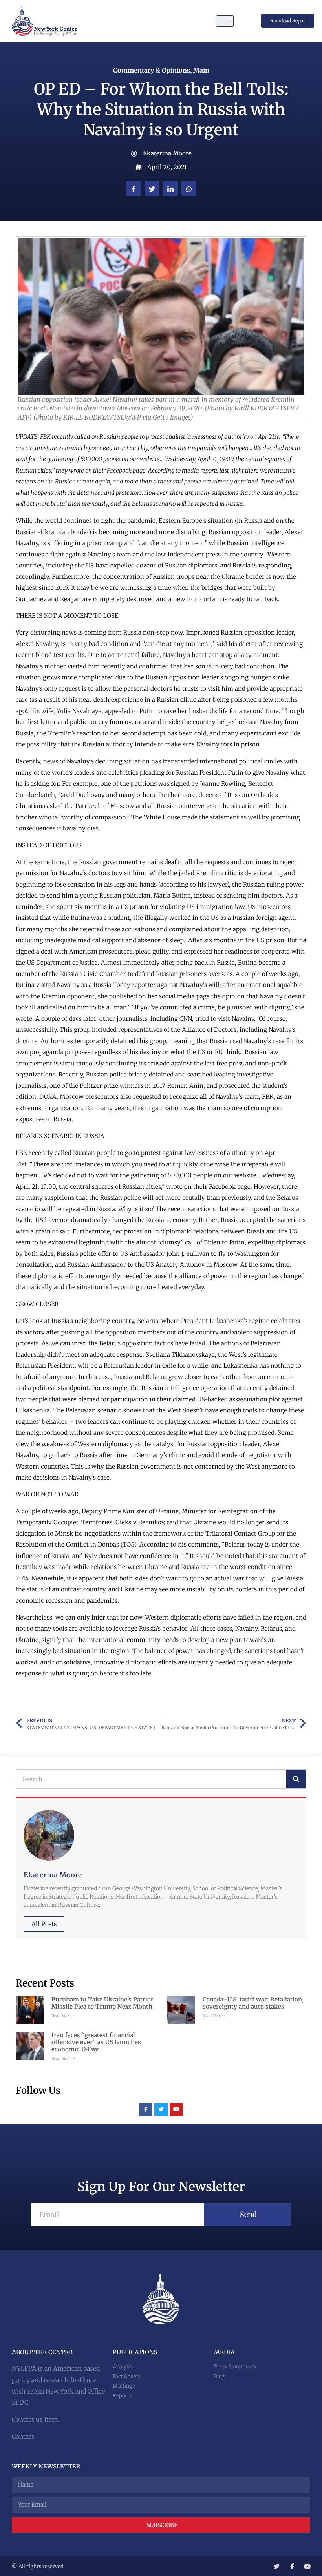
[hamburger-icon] (225, 21)
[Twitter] (161, 2110)
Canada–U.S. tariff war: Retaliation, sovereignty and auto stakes (253, 2003)
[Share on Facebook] (134, 188)
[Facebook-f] (146, 2110)
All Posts (44, 1924)
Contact (23, 2436)
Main (201, 70)
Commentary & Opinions (152, 70)
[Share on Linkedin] (170, 188)
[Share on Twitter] (152, 188)
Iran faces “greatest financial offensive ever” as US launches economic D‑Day (96, 2042)
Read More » (63, 2016)
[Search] (296, 1779)
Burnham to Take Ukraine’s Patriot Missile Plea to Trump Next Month (102, 2003)
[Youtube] (176, 2110)
